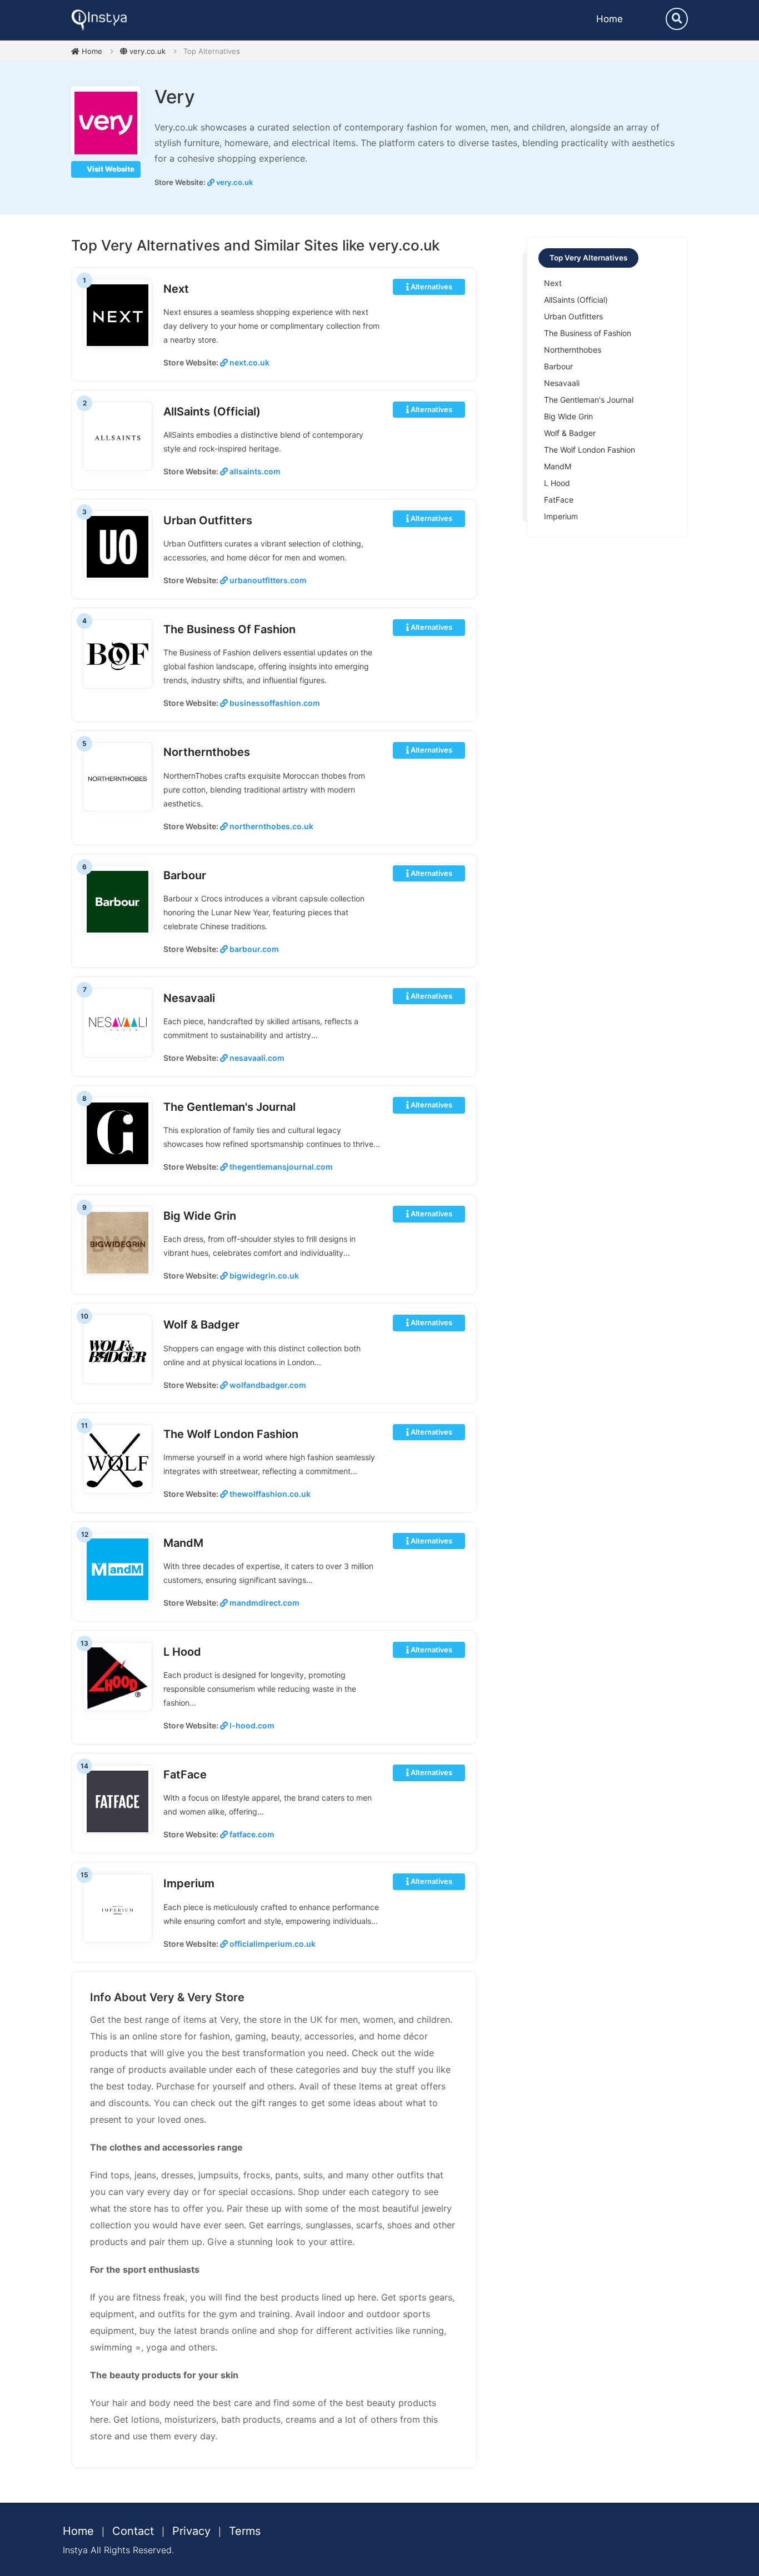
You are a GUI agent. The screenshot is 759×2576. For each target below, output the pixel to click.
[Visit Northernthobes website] (118, 778)
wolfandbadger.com (267, 1385)
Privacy (191, 2531)
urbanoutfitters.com (267, 580)
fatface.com (251, 1834)
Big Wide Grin (200, 1216)
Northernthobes (207, 752)
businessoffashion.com (274, 703)
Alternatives (431, 287)
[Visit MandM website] (118, 1569)
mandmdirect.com (264, 1603)
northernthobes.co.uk (271, 826)
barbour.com (253, 949)
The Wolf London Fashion (231, 1434)
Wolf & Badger (201, 1325)
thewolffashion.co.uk (269, 1494)
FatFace (185, 1775)
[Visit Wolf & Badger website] (118, 1350)
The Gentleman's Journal (229, 1107)
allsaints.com (254, 471)
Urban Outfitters (208, 520)
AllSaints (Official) (212, 412)
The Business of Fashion (229, 629)
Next (176, 289)
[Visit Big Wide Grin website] (118, 1242)
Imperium (189, 1883)
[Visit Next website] (118, 315)
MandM (183, 1543)
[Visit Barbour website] (118, 901)
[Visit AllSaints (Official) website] (118, 437)
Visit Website (110, 169)
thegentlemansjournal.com (280, 1167)
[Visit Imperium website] (118, 1909)
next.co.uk (249, 362)
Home (610, 19)
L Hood (182, 1652)
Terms (245, 2531)
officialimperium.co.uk (272, 1944)
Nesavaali (189, 998)
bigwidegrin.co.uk (263, 1276)
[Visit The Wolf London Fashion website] (118, 1460)
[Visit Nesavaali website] (118, 1024)
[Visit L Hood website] (118, 1678)
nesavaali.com (256, 1058)
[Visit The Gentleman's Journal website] (118, 1133)
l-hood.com (251, 1725)
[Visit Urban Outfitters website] (118, 546)
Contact (133, 2531)
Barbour (185, 875)
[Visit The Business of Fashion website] (118, 655)
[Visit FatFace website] (118, 1800)
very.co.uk (146, 51)
